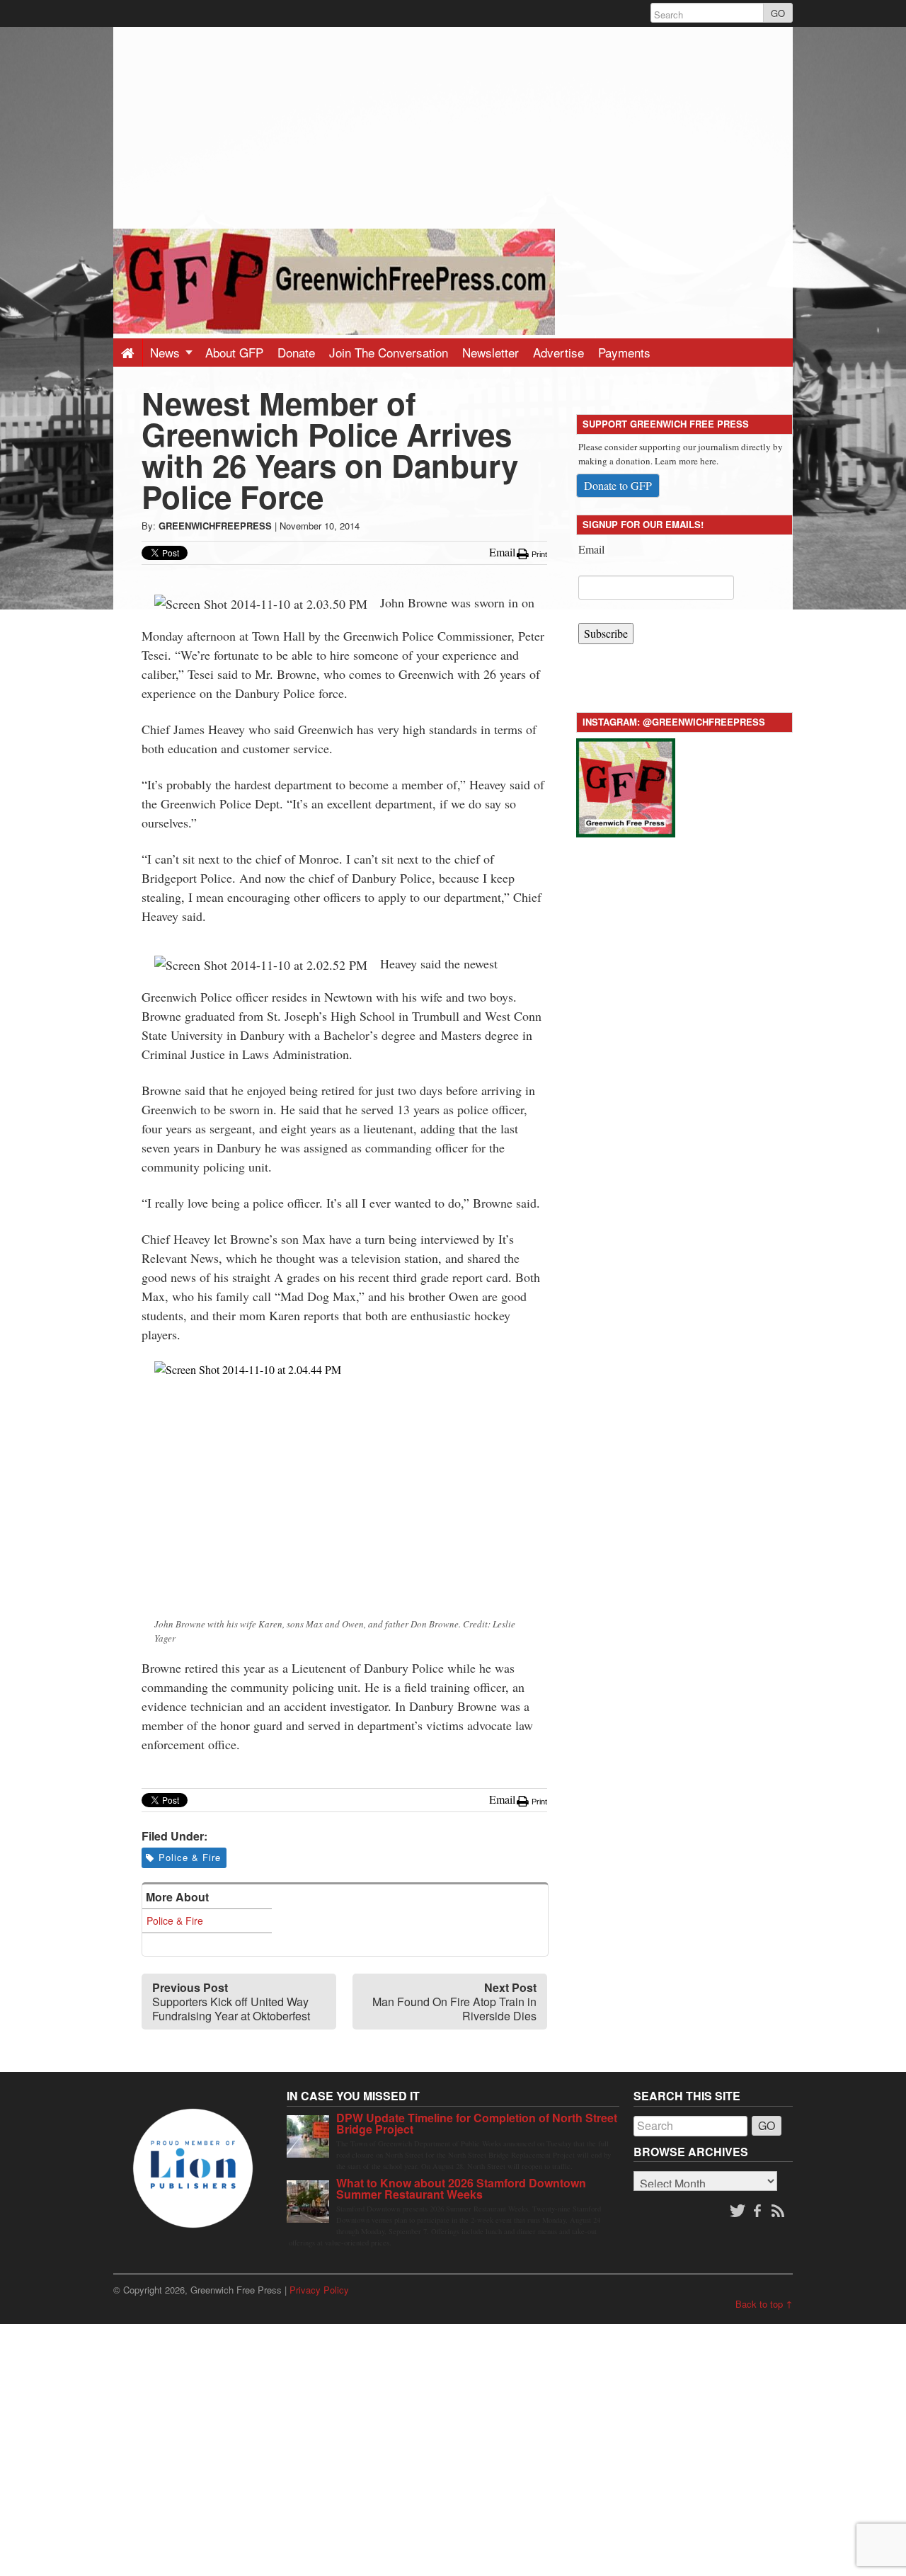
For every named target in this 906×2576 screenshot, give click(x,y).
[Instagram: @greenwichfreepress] (626, 785)
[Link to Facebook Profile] (759, 2211)
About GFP (234, 352)
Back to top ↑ (764, 2304)
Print (538, 554)
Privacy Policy (319, 2290)
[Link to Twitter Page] (738, 2211)
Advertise (558, 352)
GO (778, 13)
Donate (296, 352)
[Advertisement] (453, 126)
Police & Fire (190, 1857)
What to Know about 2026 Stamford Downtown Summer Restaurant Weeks (461, 2188)
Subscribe (606, 633)
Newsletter (491, 352)
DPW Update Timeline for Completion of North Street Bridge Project (477, 2123)
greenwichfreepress (215, 526)
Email (591, 549)
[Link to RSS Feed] (779, 2211)
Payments (624, 352)
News (167, 352)
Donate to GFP (618, 485)
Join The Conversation (389, 352)
